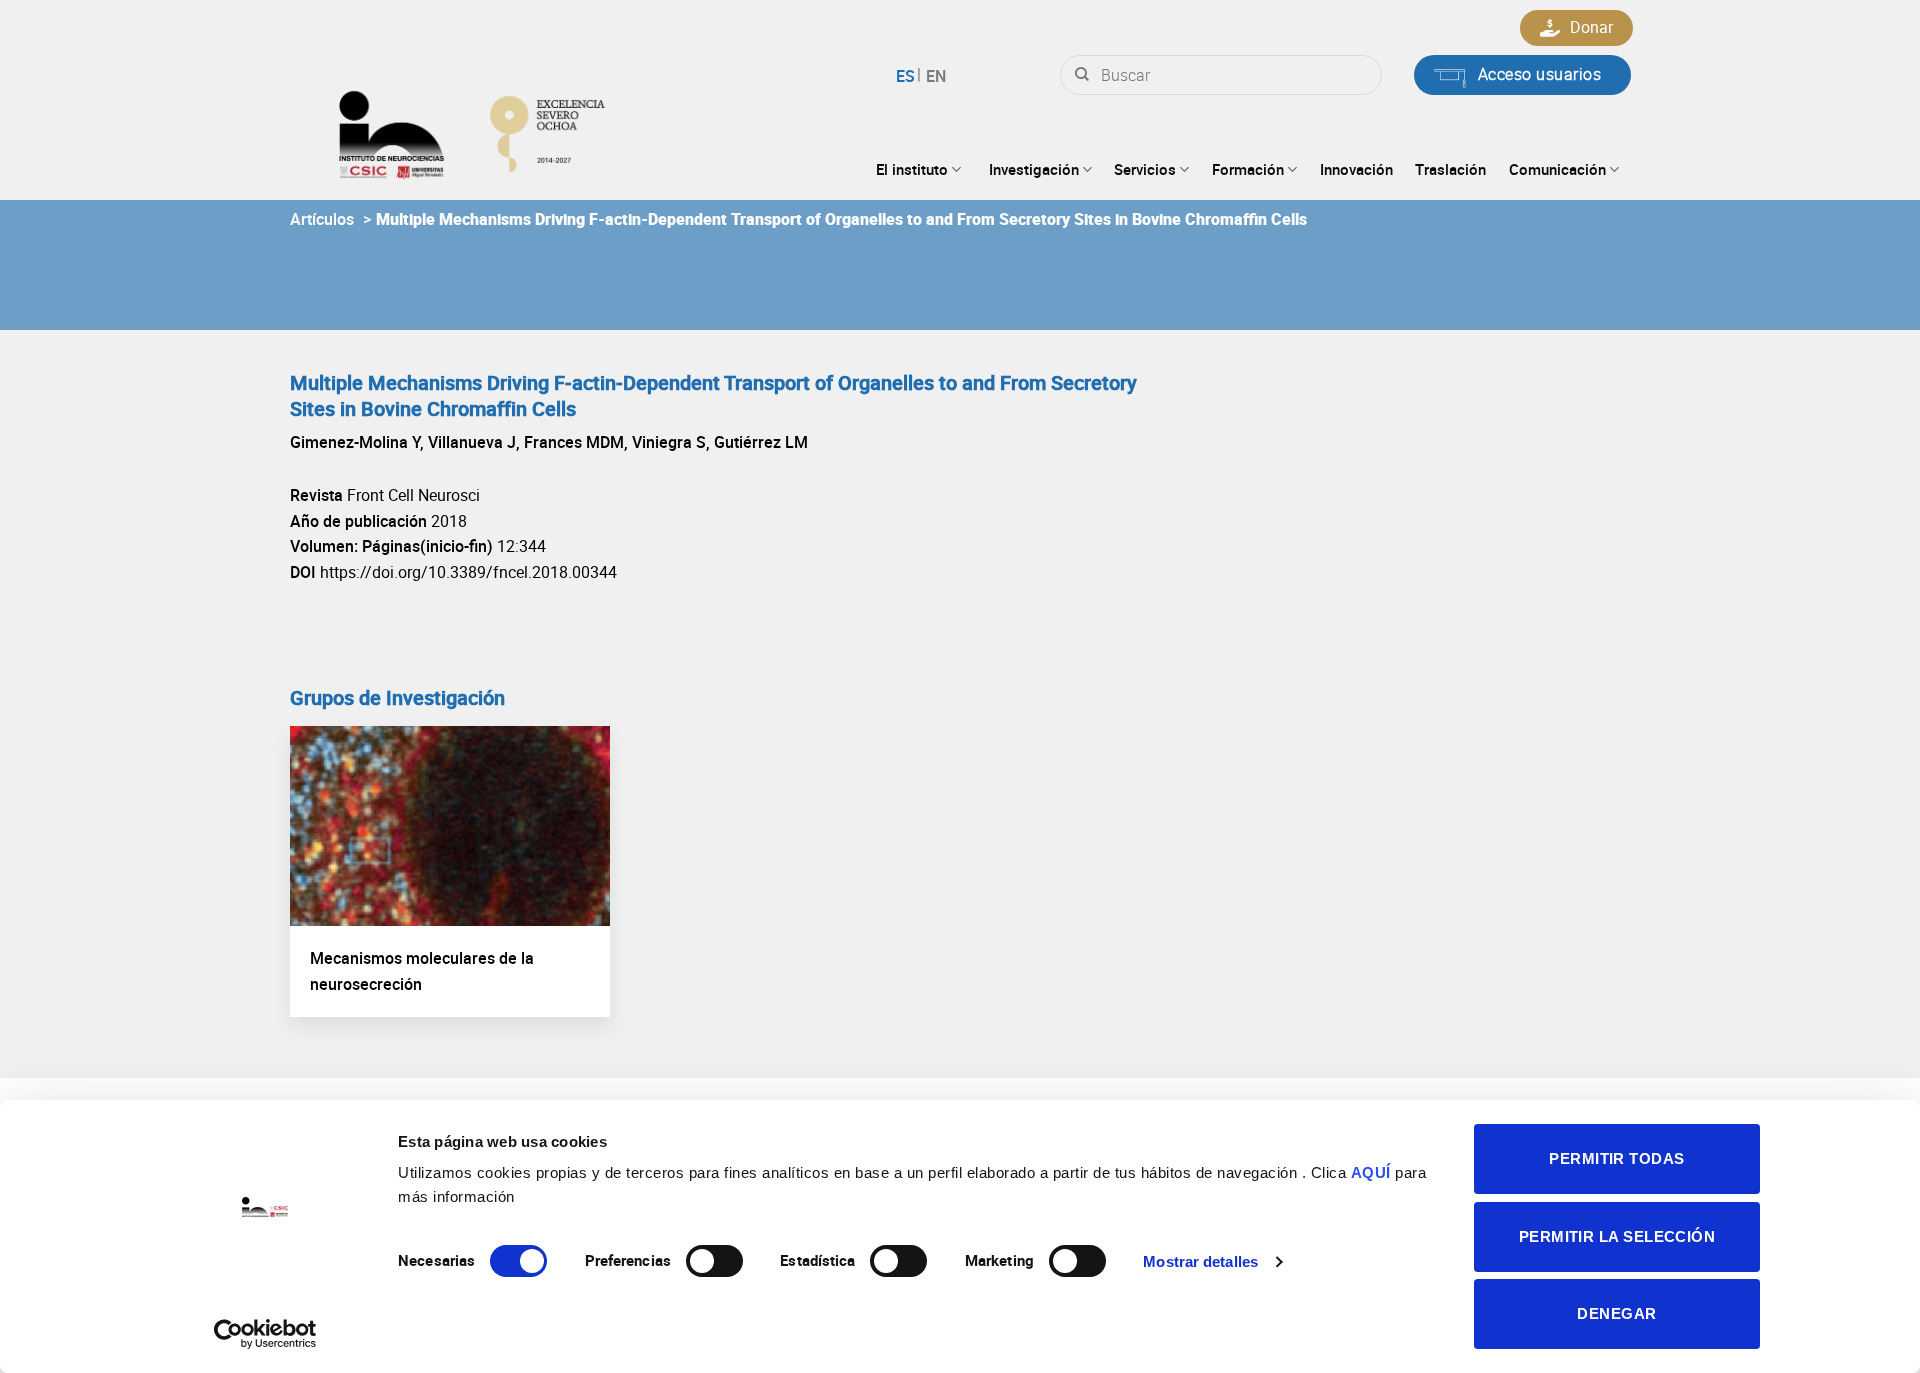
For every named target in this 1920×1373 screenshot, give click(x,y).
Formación (1248, 169)
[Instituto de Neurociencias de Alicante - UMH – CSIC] (536, 130)
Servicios (1145, 169)
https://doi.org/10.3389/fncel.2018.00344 (468, 572)
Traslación (1450, 169)
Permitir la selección (1617, 1236)
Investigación (1034, 169)
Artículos (322, 219)
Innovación (1356, 169)
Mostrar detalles (1200, 1261)
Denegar (1616, 1313)
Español (908, 76)
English (933, 76)
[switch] (714, 1261)
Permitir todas (1616, 1158)
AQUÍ (1371, 1172)
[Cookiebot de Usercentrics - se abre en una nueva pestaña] (265, 1334)
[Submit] (1082, 75)
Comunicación (1557, 169)
